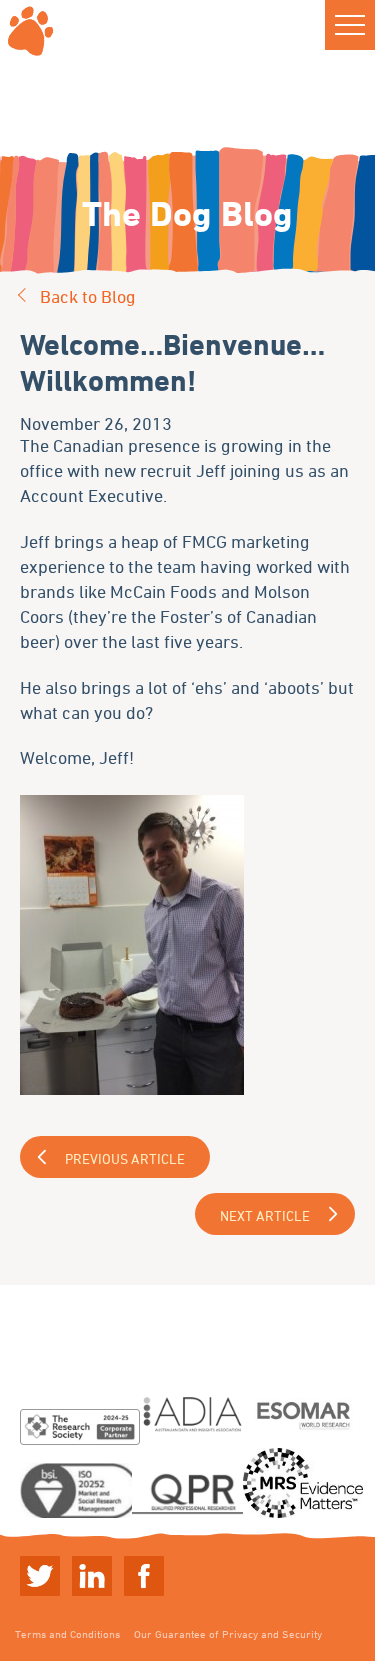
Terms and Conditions (67, 1633)
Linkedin (92, 1576)
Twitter (40, 1576)
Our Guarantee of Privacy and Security (228, 1633)
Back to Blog (88, 296)
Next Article (265, 1215)
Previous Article (125, 1158)
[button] (350, 25)
